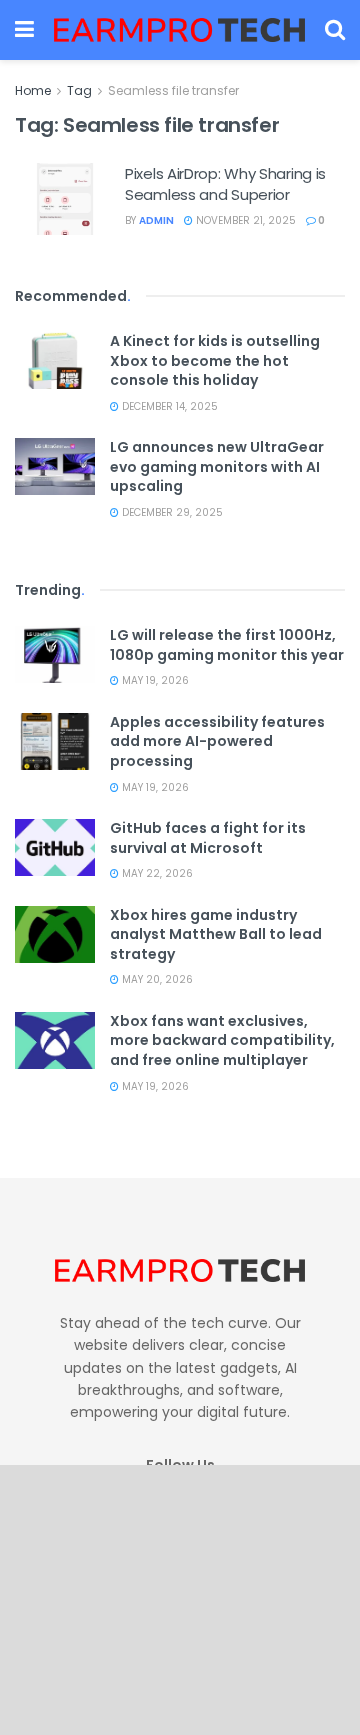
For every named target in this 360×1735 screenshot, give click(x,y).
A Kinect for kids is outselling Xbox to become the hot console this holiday (215, 360)
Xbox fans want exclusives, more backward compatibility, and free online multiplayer (222, 1040)
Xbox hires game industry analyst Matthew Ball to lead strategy (216, 934)
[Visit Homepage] (179, 29)
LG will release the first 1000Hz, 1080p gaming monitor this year (227, 645)
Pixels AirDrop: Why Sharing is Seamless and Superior (225, 184)
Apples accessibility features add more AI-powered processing (217, 741)
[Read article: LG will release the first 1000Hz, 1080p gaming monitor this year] (55, 654)
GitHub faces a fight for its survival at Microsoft (208, 838)
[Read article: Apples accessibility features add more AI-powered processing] (55, 741)
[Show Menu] (24, 30)
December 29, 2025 (171, 512)
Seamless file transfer (173, 90)
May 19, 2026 (154, 680)
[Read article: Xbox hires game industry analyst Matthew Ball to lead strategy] (55, 934)
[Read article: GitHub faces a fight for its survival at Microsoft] (55, 847)
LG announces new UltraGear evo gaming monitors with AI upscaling (217, 466)
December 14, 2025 (168, 406)
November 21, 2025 (244, 220)
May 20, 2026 (156, 979)
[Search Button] (335, 30)
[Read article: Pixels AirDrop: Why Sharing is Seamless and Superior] (65, 199)
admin (156, 220)
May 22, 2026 (156, 873)
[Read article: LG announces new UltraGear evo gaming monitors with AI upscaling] (55, 466)
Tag (79, 90)
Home (33, 90)
